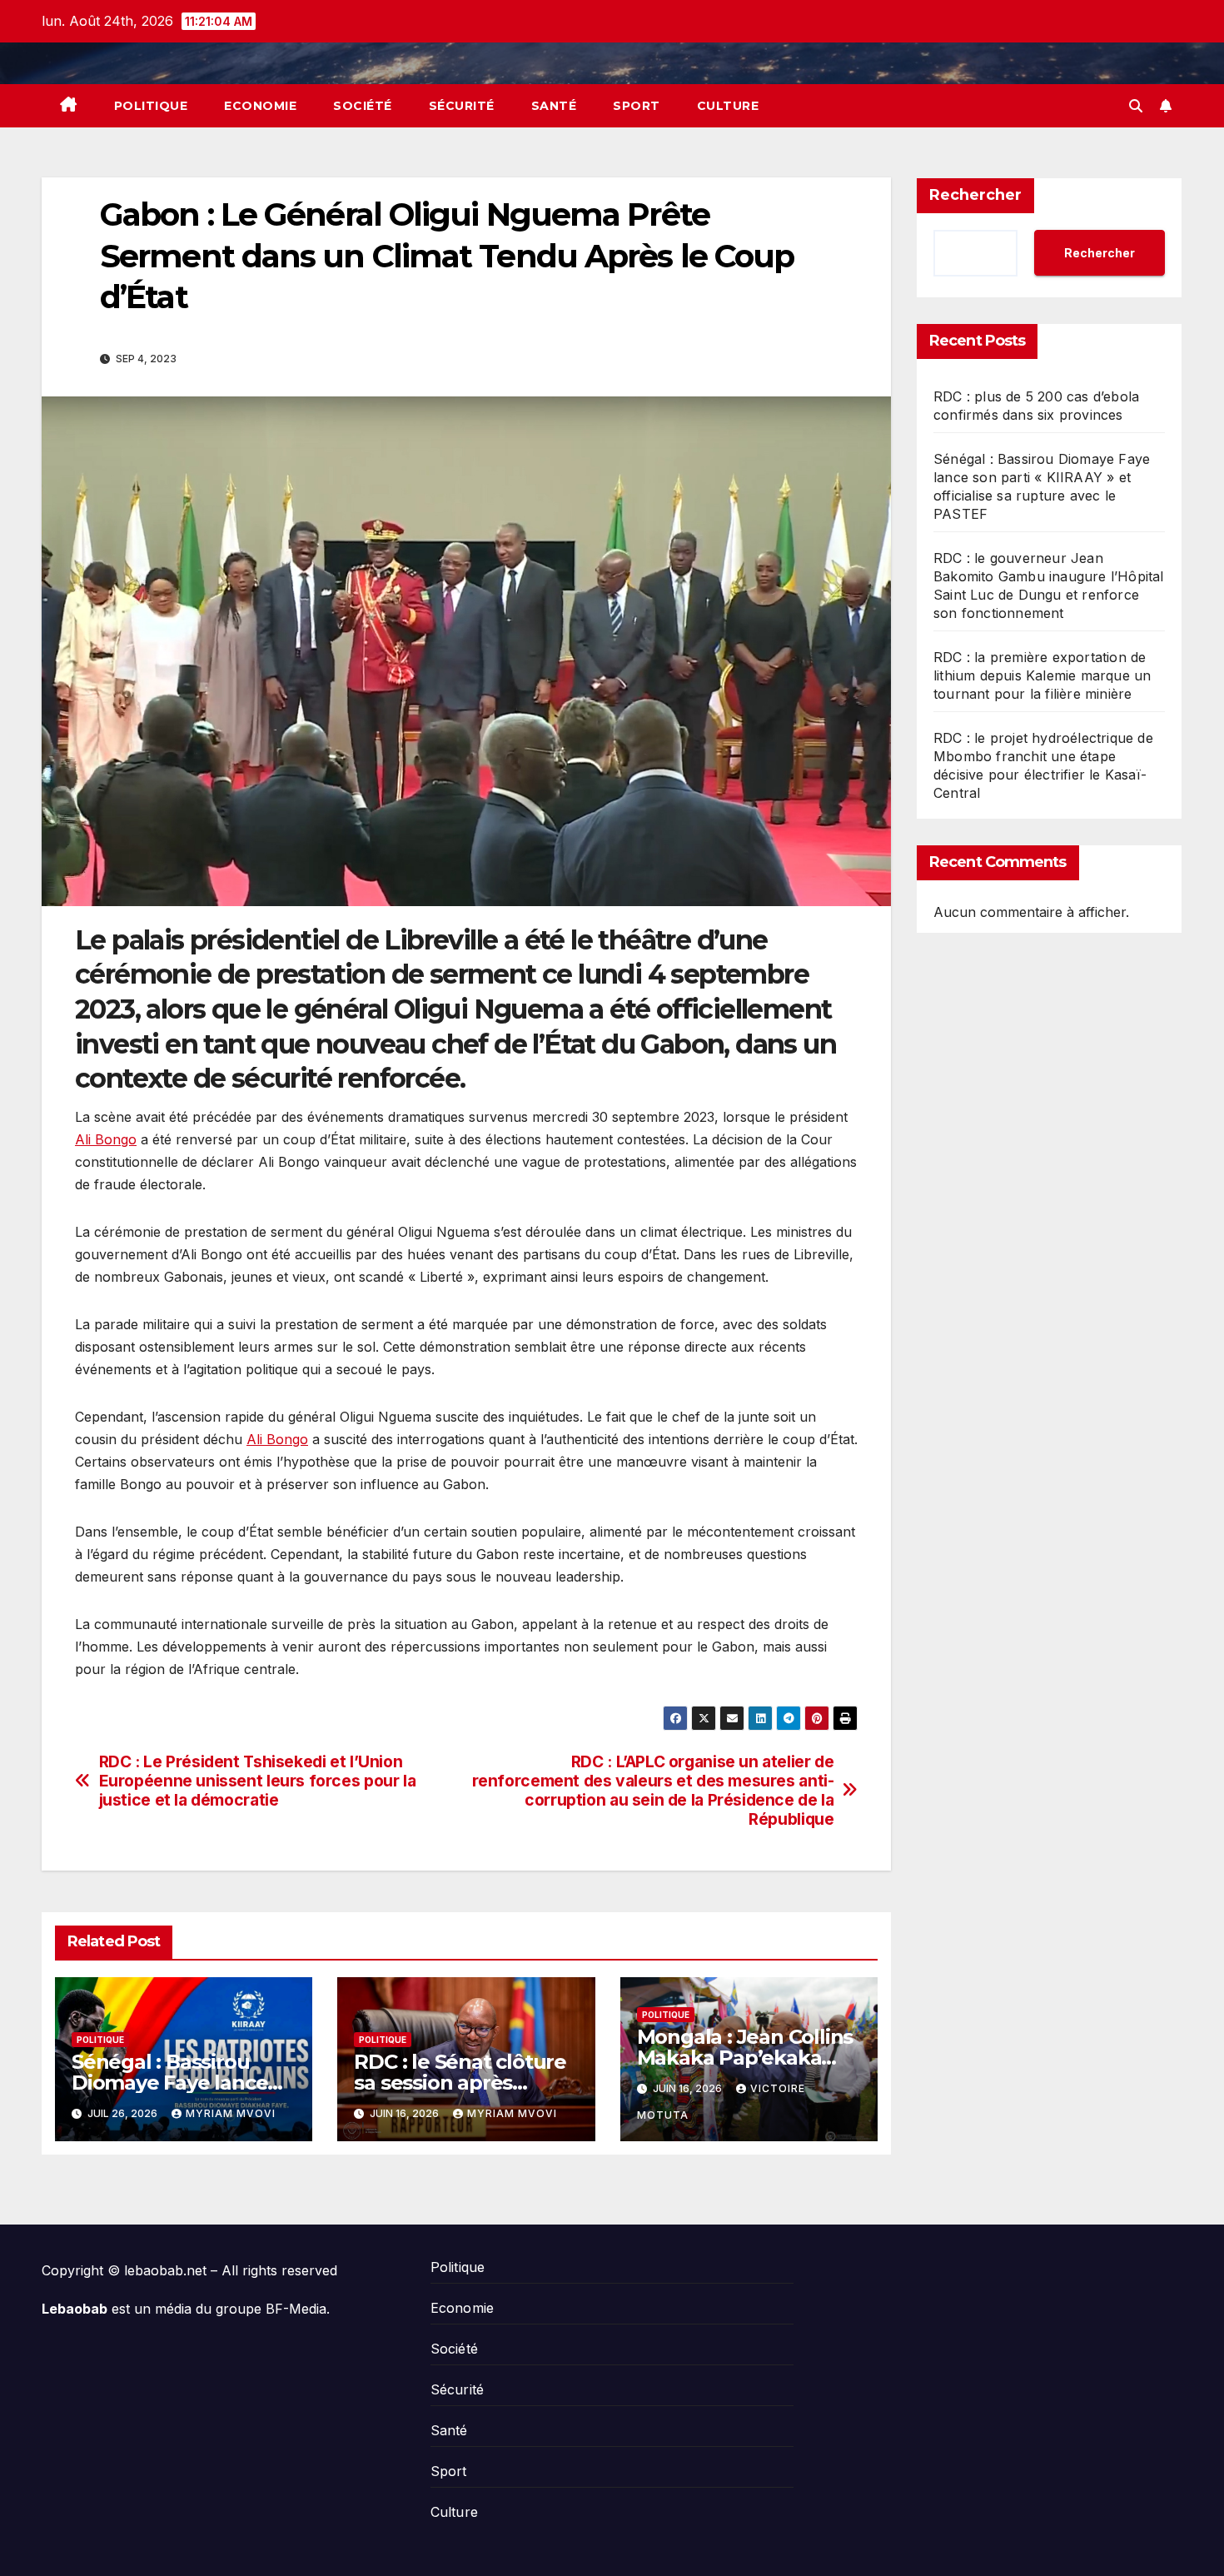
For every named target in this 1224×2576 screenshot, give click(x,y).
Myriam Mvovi (231, 2113)
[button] (1136, 106)
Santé (554, 106)
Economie (260, 106)
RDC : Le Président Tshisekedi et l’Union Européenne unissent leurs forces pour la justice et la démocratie (258, 1781)
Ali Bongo (106, 1139)
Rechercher (975, 195)
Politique (151, 106)
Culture (728, 106)
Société (363, 106)
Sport (637, 106)
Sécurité (462, 106)
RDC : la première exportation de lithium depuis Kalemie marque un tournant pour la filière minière (1042, 675)
